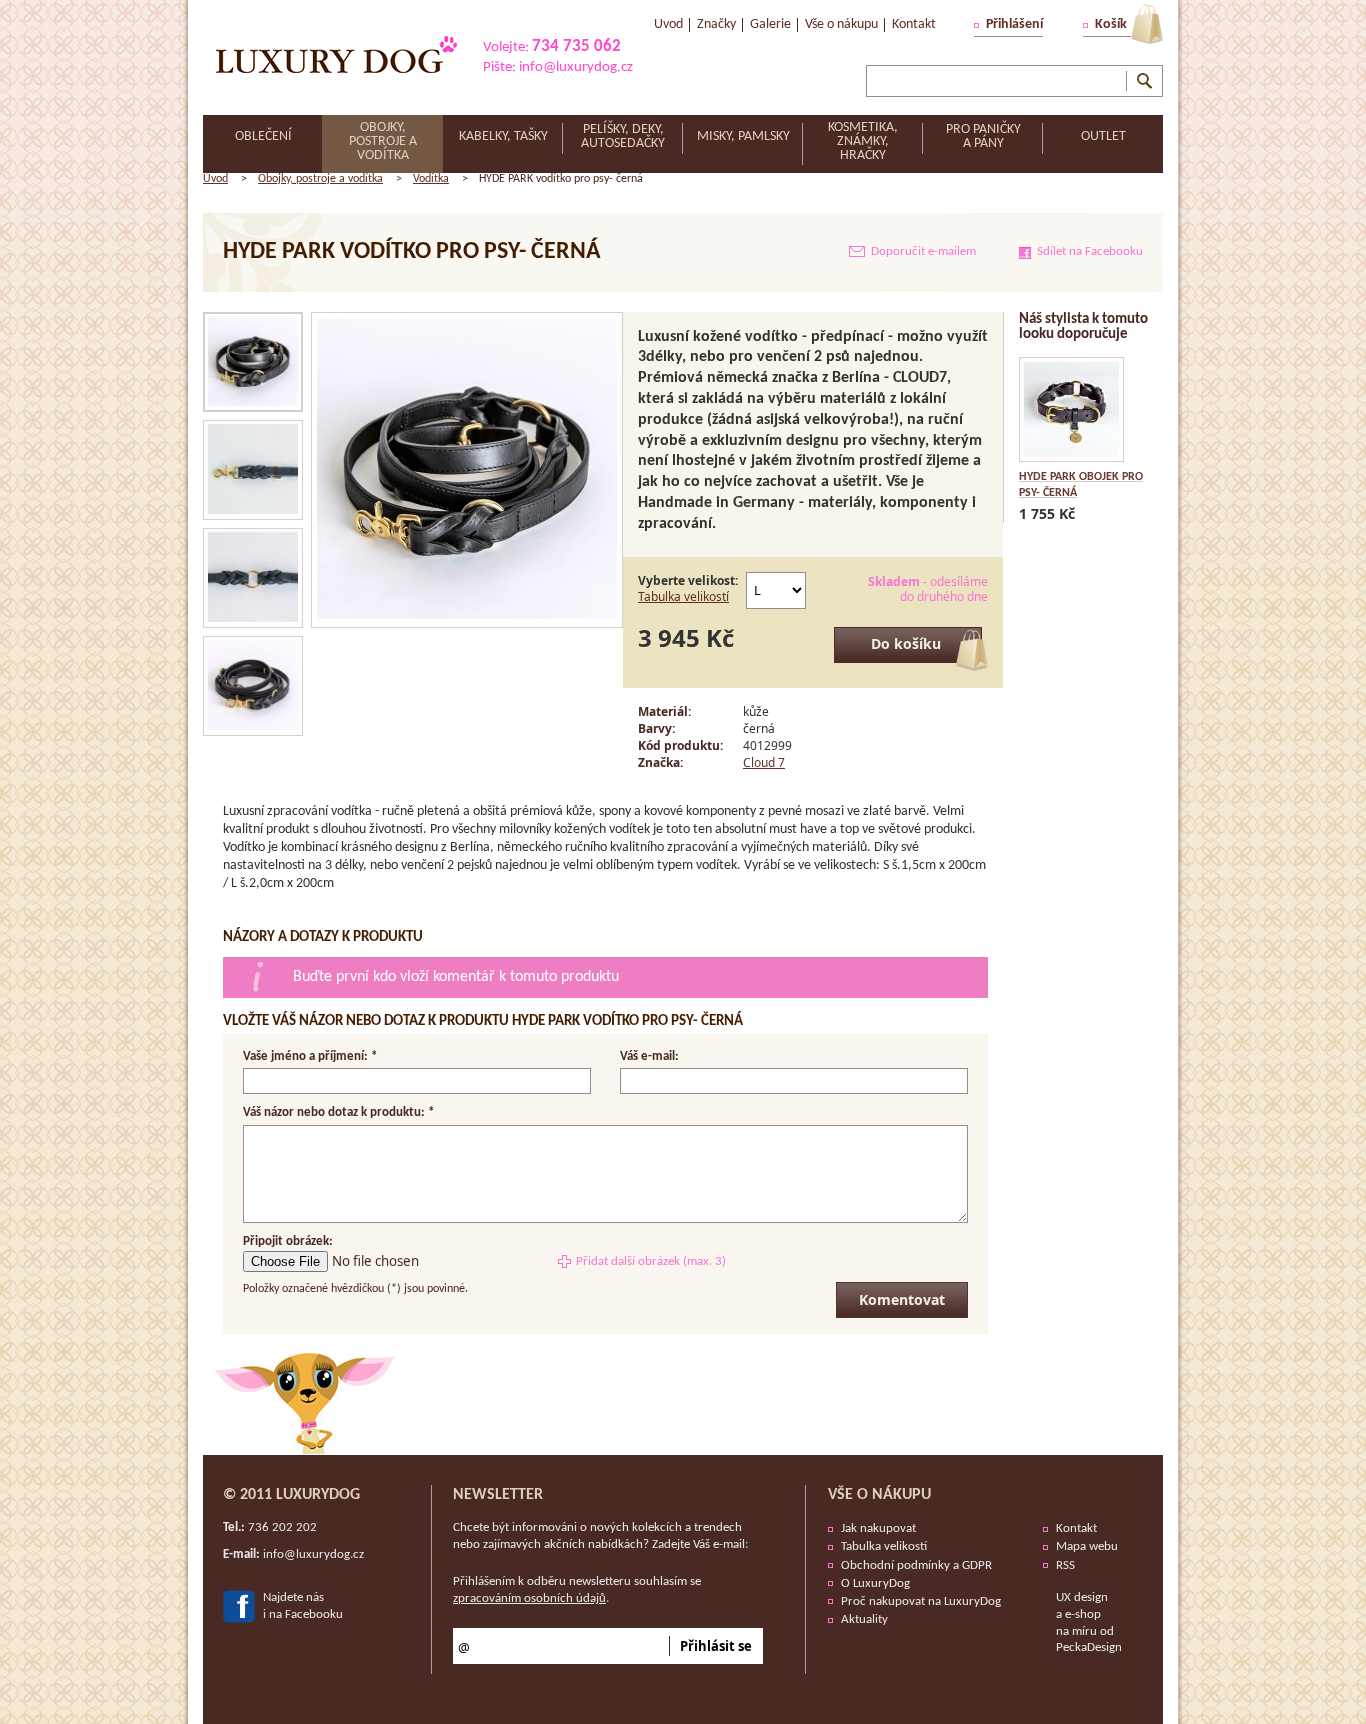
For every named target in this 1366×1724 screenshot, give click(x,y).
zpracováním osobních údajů (529, 1598)
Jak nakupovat (878, 1528)
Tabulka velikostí (683, 596)
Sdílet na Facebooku (1090, 251)
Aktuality (864, 1619)
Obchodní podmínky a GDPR (916, 1565)
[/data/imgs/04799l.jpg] (253, 686)
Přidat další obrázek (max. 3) (651, 1261)
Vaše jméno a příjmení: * (310, 1056)
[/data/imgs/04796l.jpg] (253, 470)
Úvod (215, 179)
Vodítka (431, 179)
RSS (1065, 1565)
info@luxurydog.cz (576, 67)
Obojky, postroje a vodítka (320, 179)
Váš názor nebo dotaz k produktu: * (338, 1112)
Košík (1111, 24)
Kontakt (1076, 1528)
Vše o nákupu (879, 1495)
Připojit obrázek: (288, 1241)
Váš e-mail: (649, 1056)
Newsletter (498, 1495)
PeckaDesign (1089, 1647)
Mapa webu (1087, 1546)
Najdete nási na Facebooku (303, 1606)
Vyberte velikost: (688, 588)
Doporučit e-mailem (923, 251)
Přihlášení (1014, 24)
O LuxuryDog (875, 1583)
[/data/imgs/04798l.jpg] (253, 362)
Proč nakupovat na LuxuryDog (921, 1601)
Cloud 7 (764, 762)
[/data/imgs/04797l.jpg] (253, 578)
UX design (1082, 1597)
